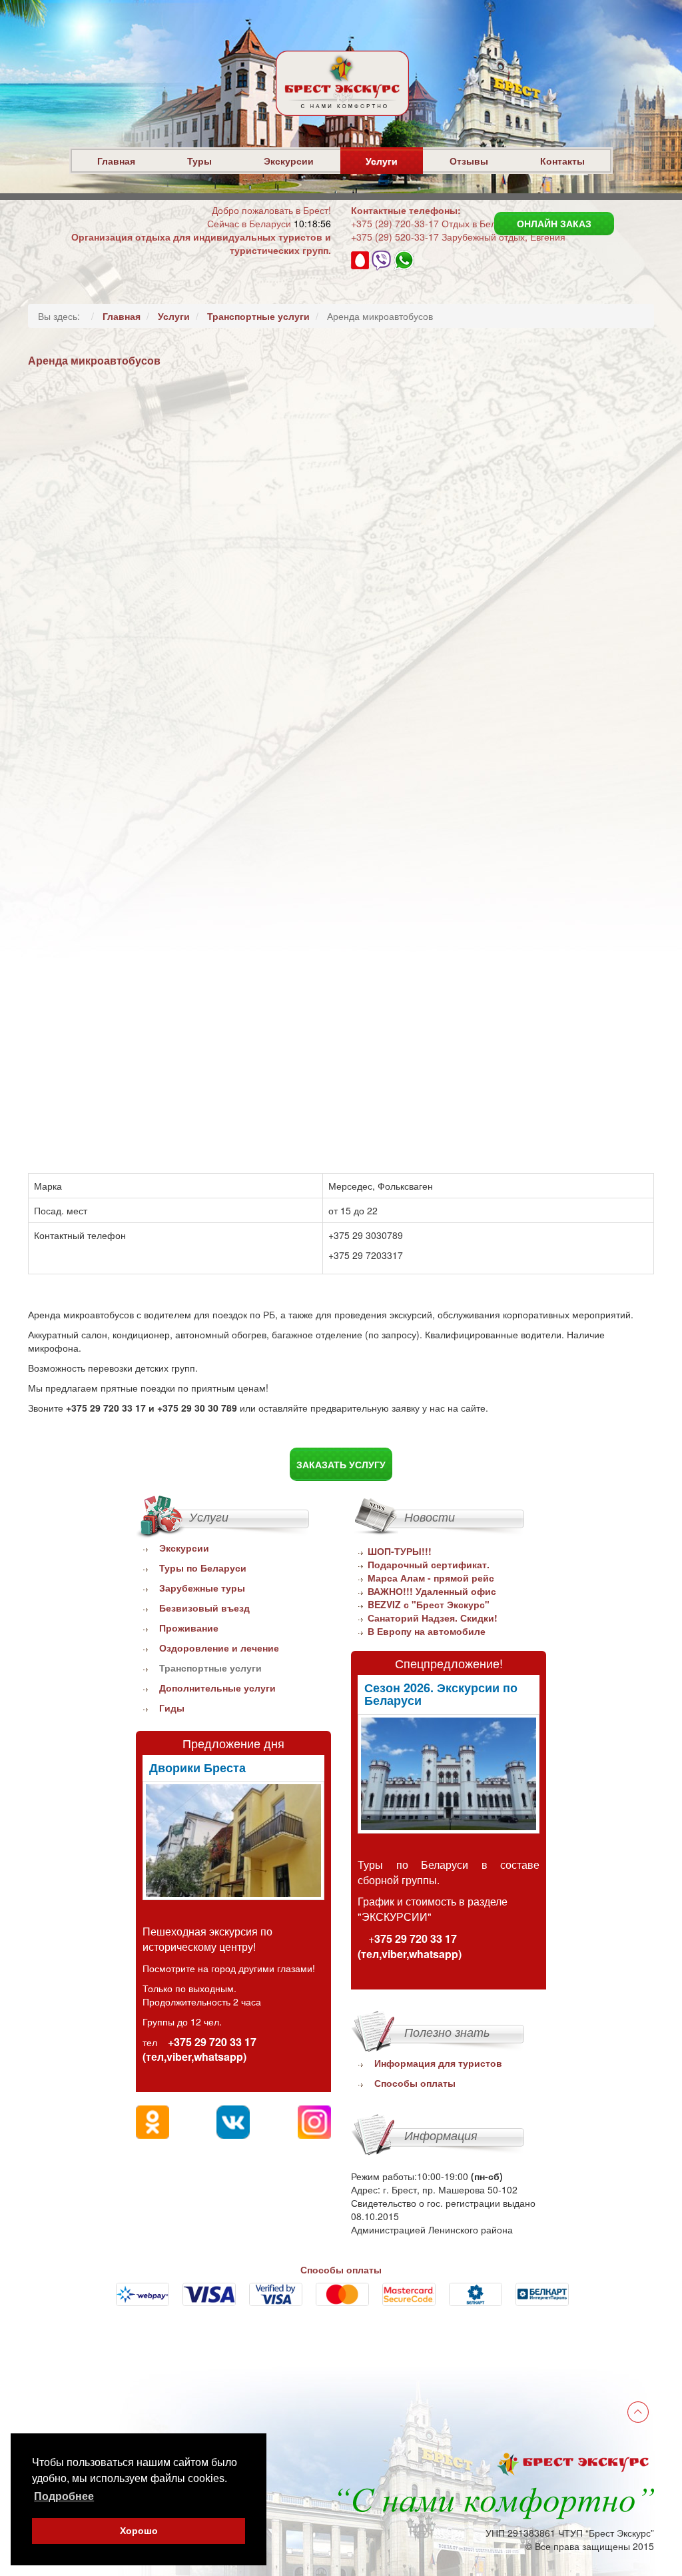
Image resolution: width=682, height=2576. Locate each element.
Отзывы (469, 161)
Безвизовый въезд (204, 1608)
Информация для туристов (438, 2063)
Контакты (562, 161)
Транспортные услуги (210, 1668)
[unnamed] (233, 1841)
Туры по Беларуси (203, 1568)
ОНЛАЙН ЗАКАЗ (554, 223)
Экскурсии (289, 161)
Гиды (172, 1708)
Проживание (189, 1628)
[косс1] (449, 1774)
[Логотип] (342, 117)
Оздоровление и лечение (219, 1648)
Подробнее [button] (64, 2496)
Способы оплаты (415, 2083)
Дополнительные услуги (217, 1688)
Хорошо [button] (139, 2531)
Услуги (382, 161)
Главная (116, 161)
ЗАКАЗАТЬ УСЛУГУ (341, 1464)
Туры (199, 161)
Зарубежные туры (202, 1588)
